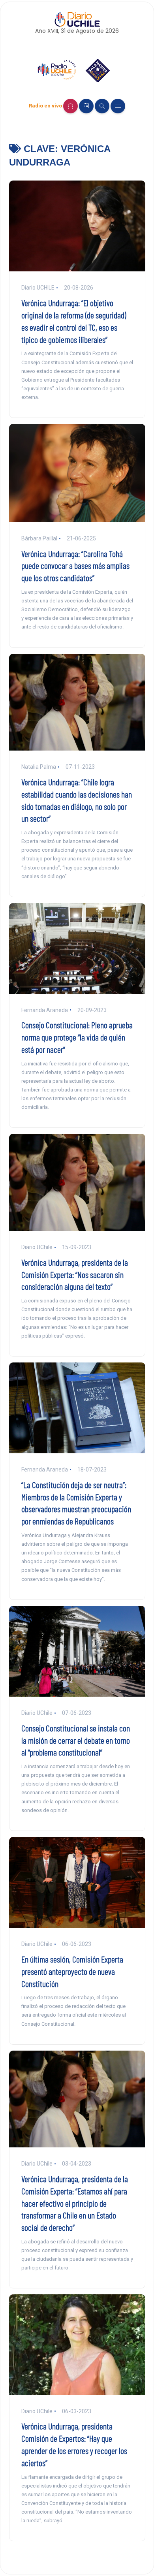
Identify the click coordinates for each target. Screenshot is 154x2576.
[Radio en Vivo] (70, 106)
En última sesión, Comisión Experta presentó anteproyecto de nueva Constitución (72, 1971)
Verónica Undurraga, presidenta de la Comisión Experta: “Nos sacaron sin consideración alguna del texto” (75, 1274)
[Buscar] (102, 106)
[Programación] (86, 106)
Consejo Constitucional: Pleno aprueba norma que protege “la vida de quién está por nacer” (77, 1037)
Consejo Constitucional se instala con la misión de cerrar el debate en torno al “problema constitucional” (76, 1740)
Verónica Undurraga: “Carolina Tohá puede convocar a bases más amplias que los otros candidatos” (75, 566)
